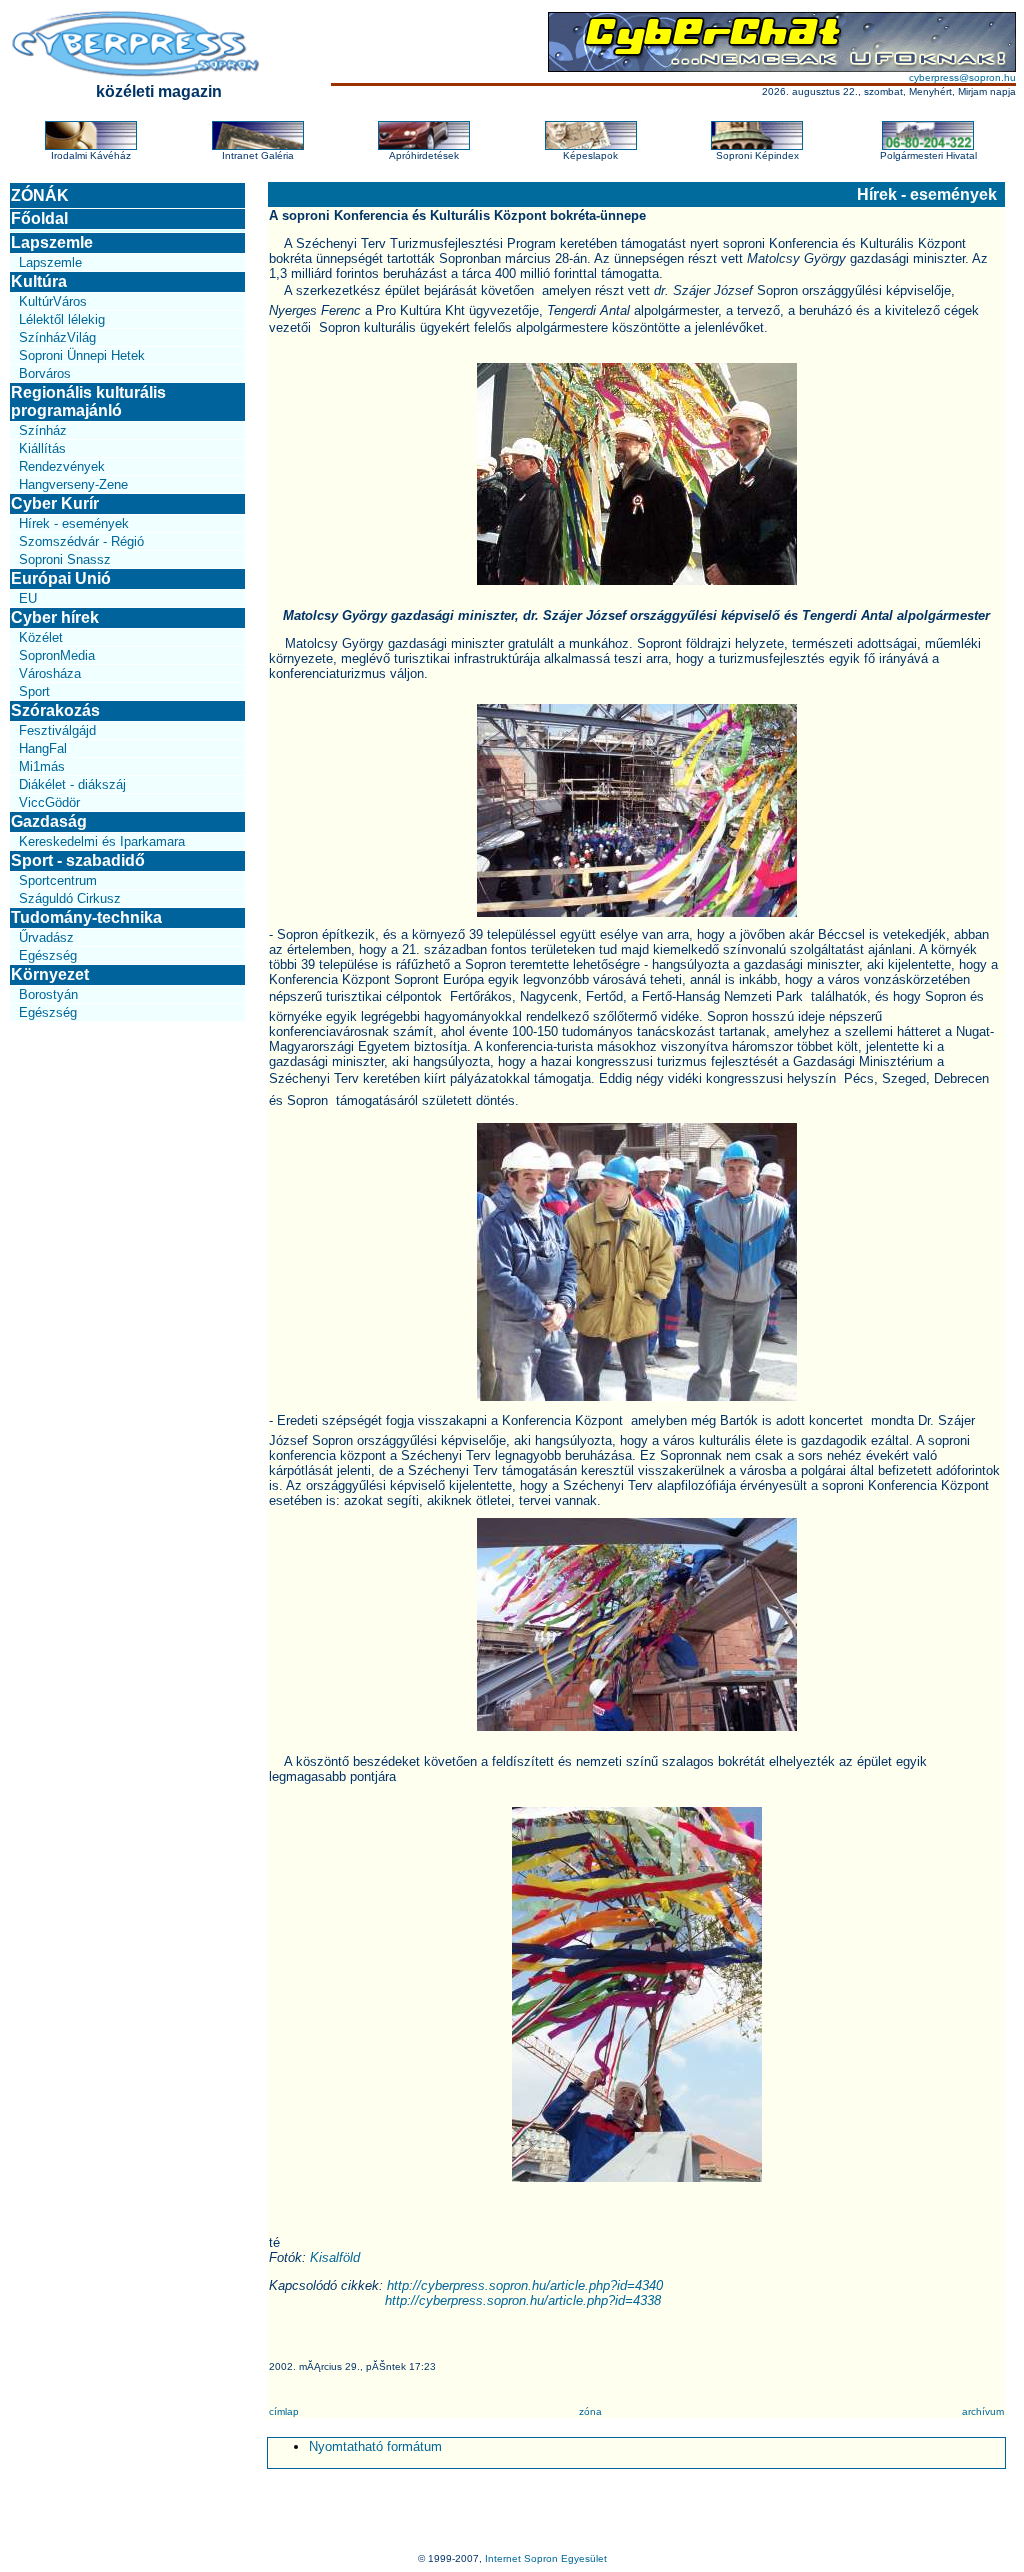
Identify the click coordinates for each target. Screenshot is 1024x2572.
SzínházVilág (57, 337)
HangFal (43, 748)
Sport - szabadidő (78, 860)
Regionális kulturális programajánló (88, 401)
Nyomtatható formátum (375, 2446)
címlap (284, 2411)
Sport (34, 691)
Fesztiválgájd (57, 730)
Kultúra (39, 281)
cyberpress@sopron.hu (962, 77)
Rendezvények (62, 466)
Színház (43, 430)
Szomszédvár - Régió (81, 541)
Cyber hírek (55, 617)
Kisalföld (335, 2257)
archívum (983, 2411)
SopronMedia (57, 655)
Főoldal (39, 218)
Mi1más (42, 766)
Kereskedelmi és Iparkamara (102, 841)
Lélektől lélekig (62, 319)
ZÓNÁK (40, 195)
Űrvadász (46, 937)
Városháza (50, 673)
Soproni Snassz (65, 559)
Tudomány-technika (86, 917)
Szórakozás (55, 710)
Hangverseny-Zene (73, 484)
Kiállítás (42, 448)
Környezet (50, 974)
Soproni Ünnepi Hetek (82, 355)
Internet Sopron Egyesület (546, 2558)
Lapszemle (52, 242)
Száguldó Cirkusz (70, 898)
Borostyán (48, 994)
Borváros (45, 373)
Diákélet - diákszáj (72, 784)
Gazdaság (49, 821)
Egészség (48, 955)
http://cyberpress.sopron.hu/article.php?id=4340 (525, 2285)
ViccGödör (49, 802)
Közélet (41, 637)
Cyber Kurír (55, 503)
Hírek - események (74, 523)
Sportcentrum (58, 880)
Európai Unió (61, 578)
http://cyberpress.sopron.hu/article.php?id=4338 (523, 2300)
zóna (590, 2411)
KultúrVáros (53, 301)
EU (28, 598)
